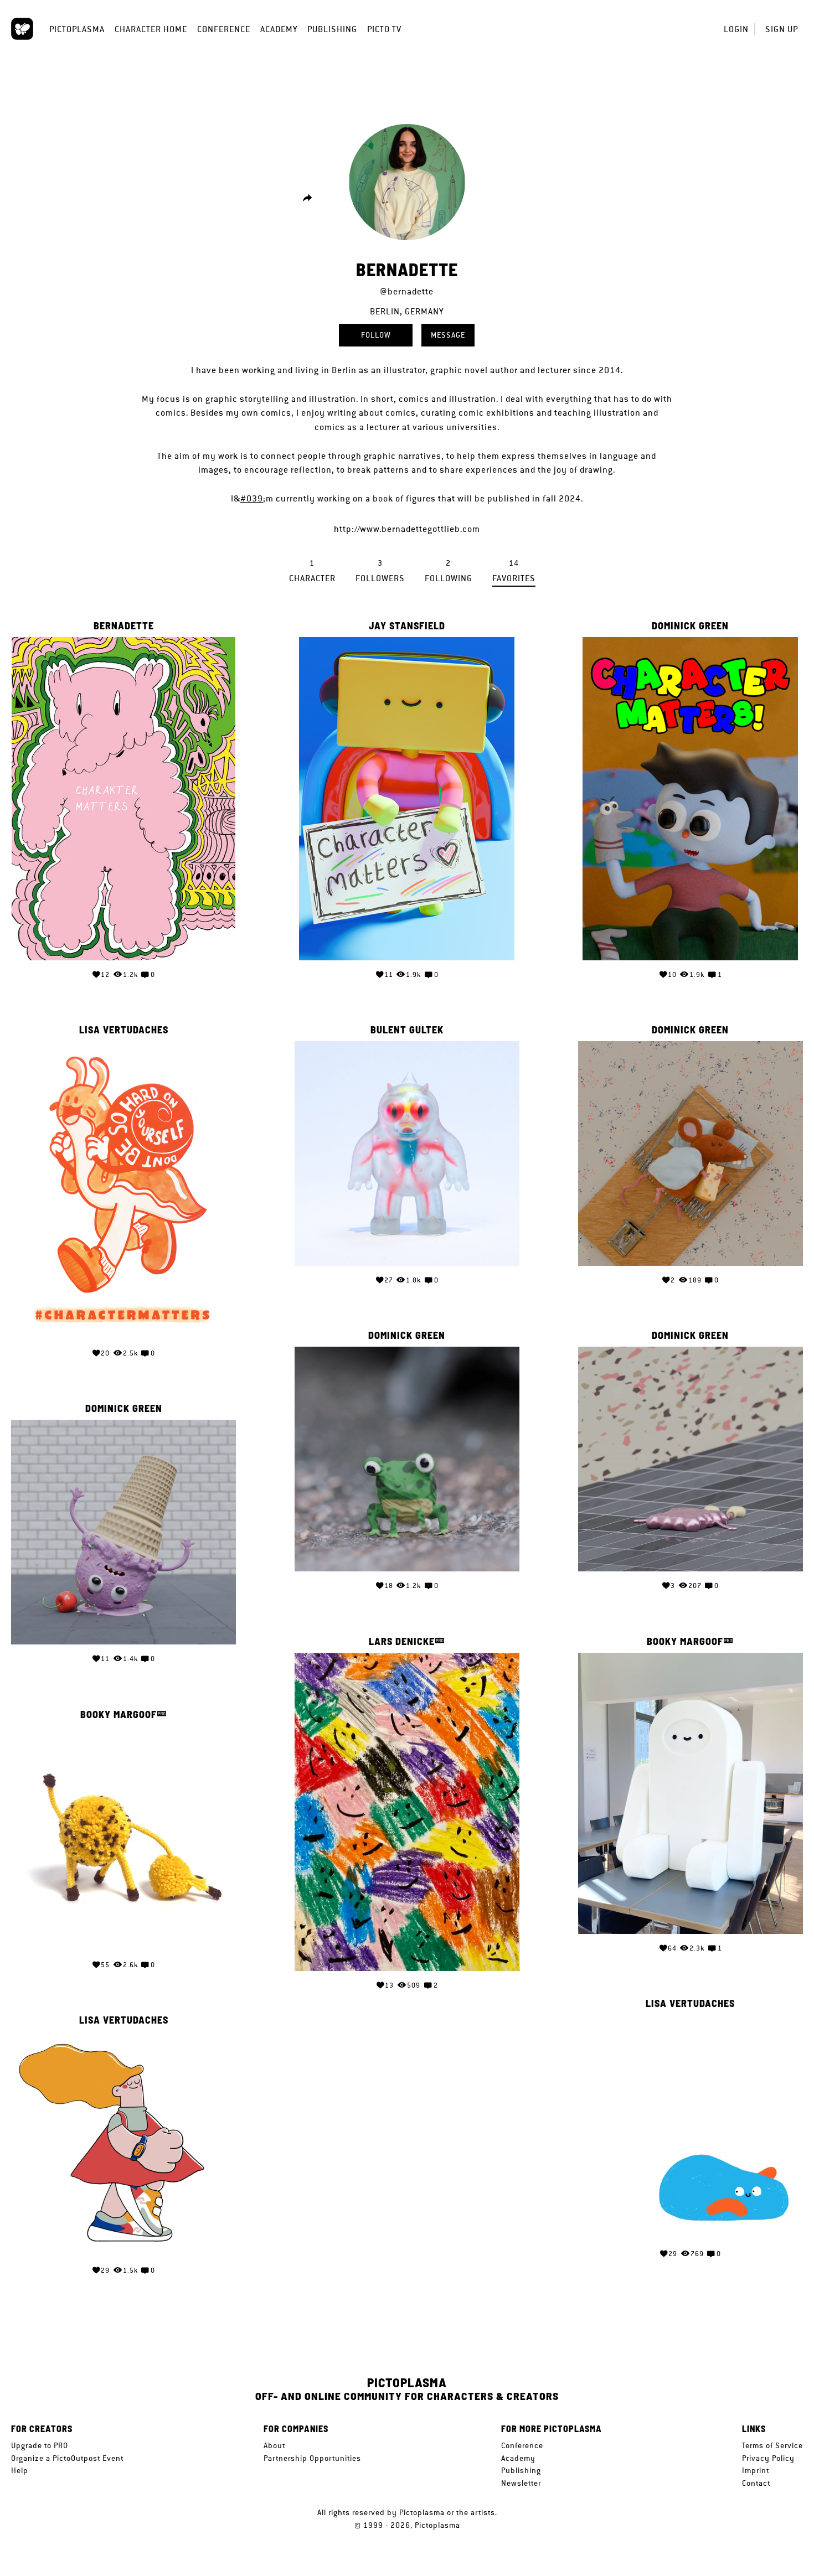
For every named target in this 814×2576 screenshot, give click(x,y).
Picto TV (384, 29)
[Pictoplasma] (22, 29)
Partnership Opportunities (312, 2458)
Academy (279, 29)
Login (736, 29)
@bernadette (407, 291)
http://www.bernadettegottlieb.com (407, 529)
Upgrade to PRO (40, 2445)
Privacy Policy (768, 2458)
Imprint (756, 2470)
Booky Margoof (685, 1641)
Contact (756, 2483)
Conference (224, 29)
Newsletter (521, 2483)
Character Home (151, 29)
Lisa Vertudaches (124, 1030)
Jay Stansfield (407, 626)
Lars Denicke (402, 1641)
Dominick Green (690, 626)
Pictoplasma (77, 29)
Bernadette (124, 626)
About (274, 2445)
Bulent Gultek (407, 1030)
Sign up (782, 29)
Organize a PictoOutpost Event (67, 2458)
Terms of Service (772, 2445)
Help (20, 2470)
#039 (252, 498)
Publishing (332, 29)
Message (448, 335)
